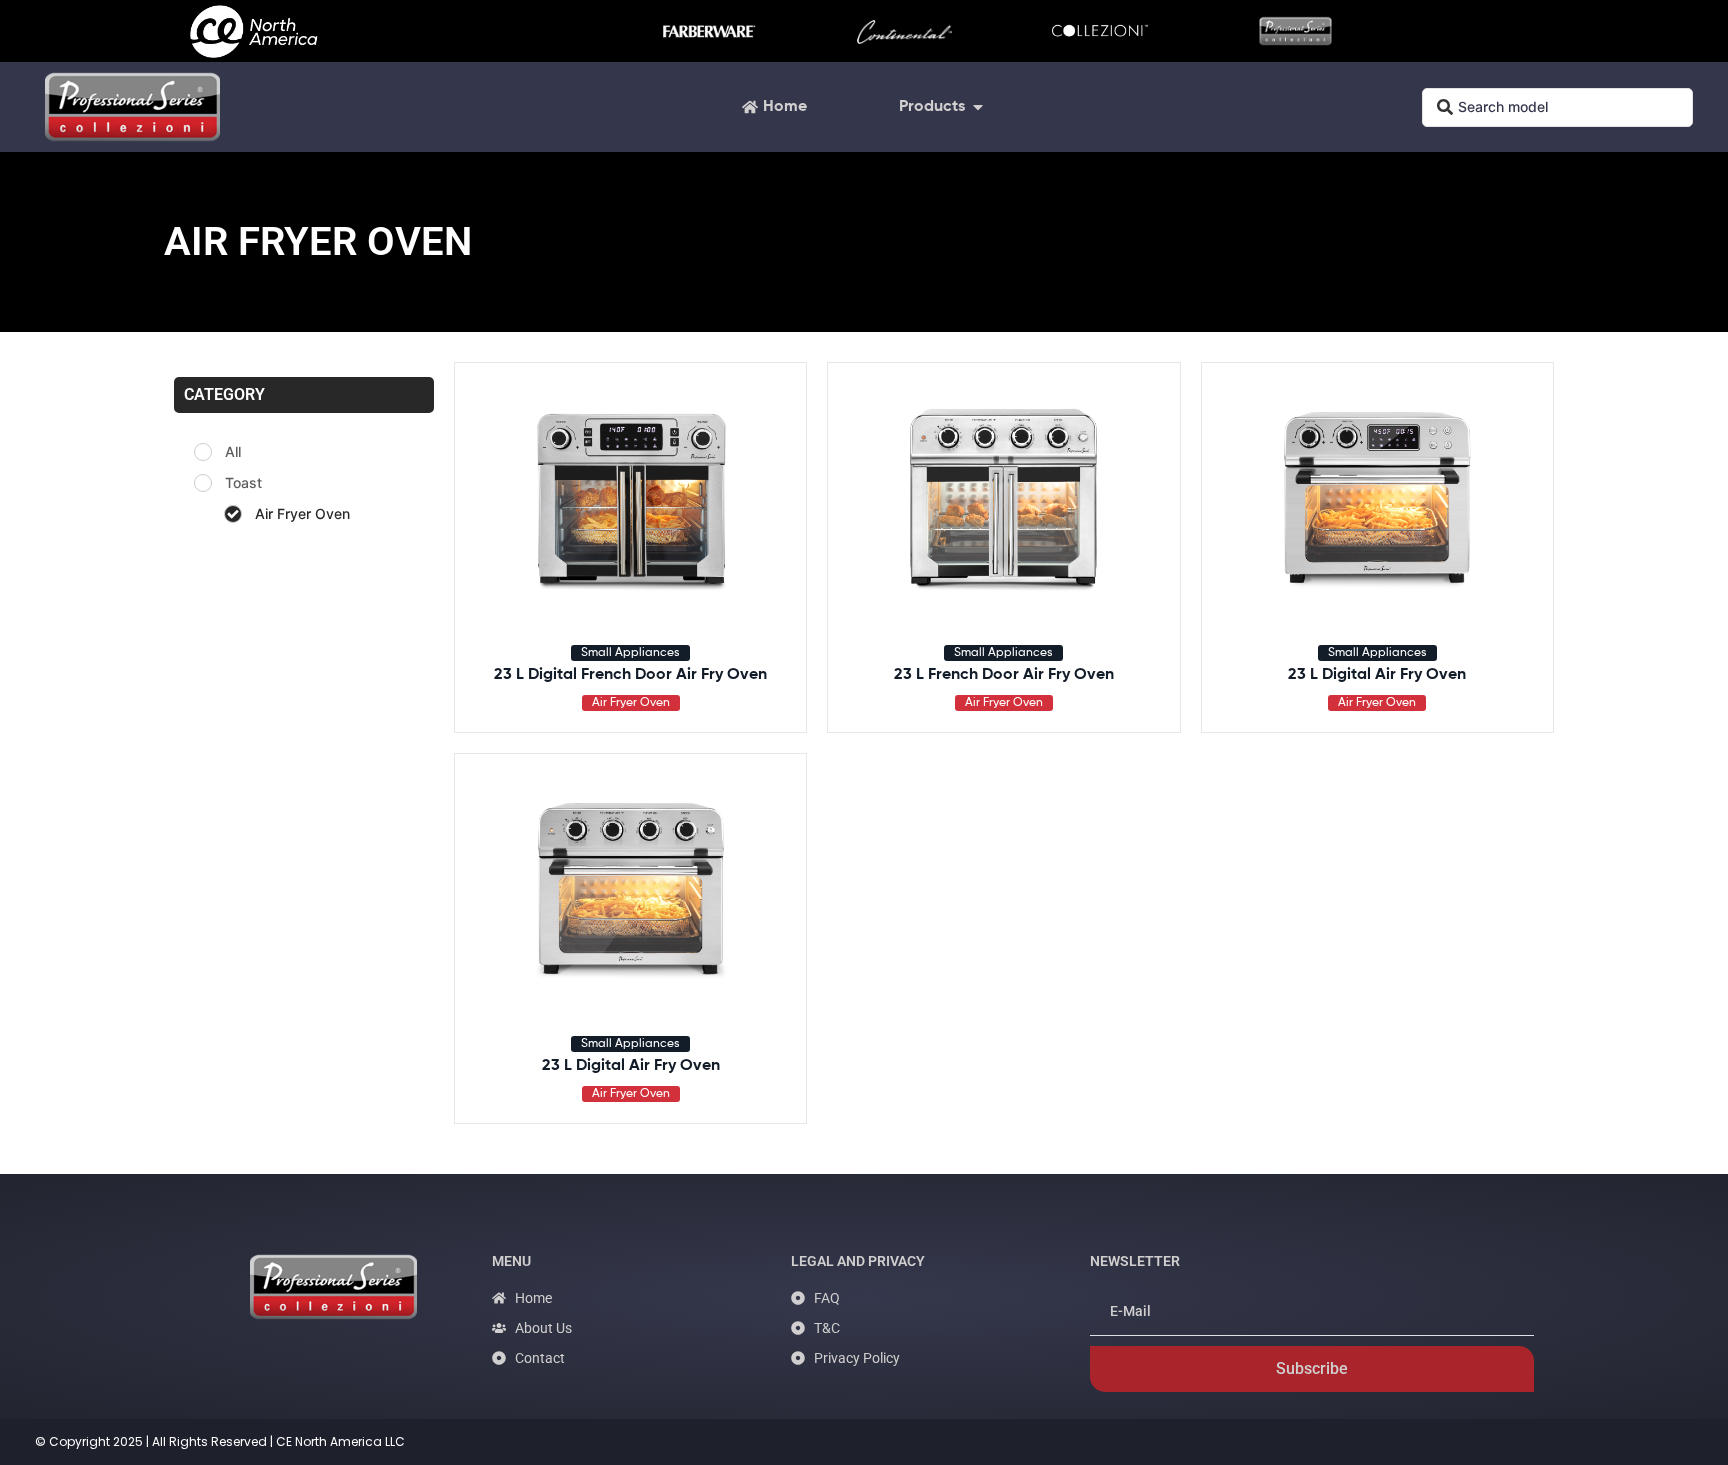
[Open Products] (978, 107)
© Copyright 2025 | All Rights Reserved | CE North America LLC (220, 1441)
